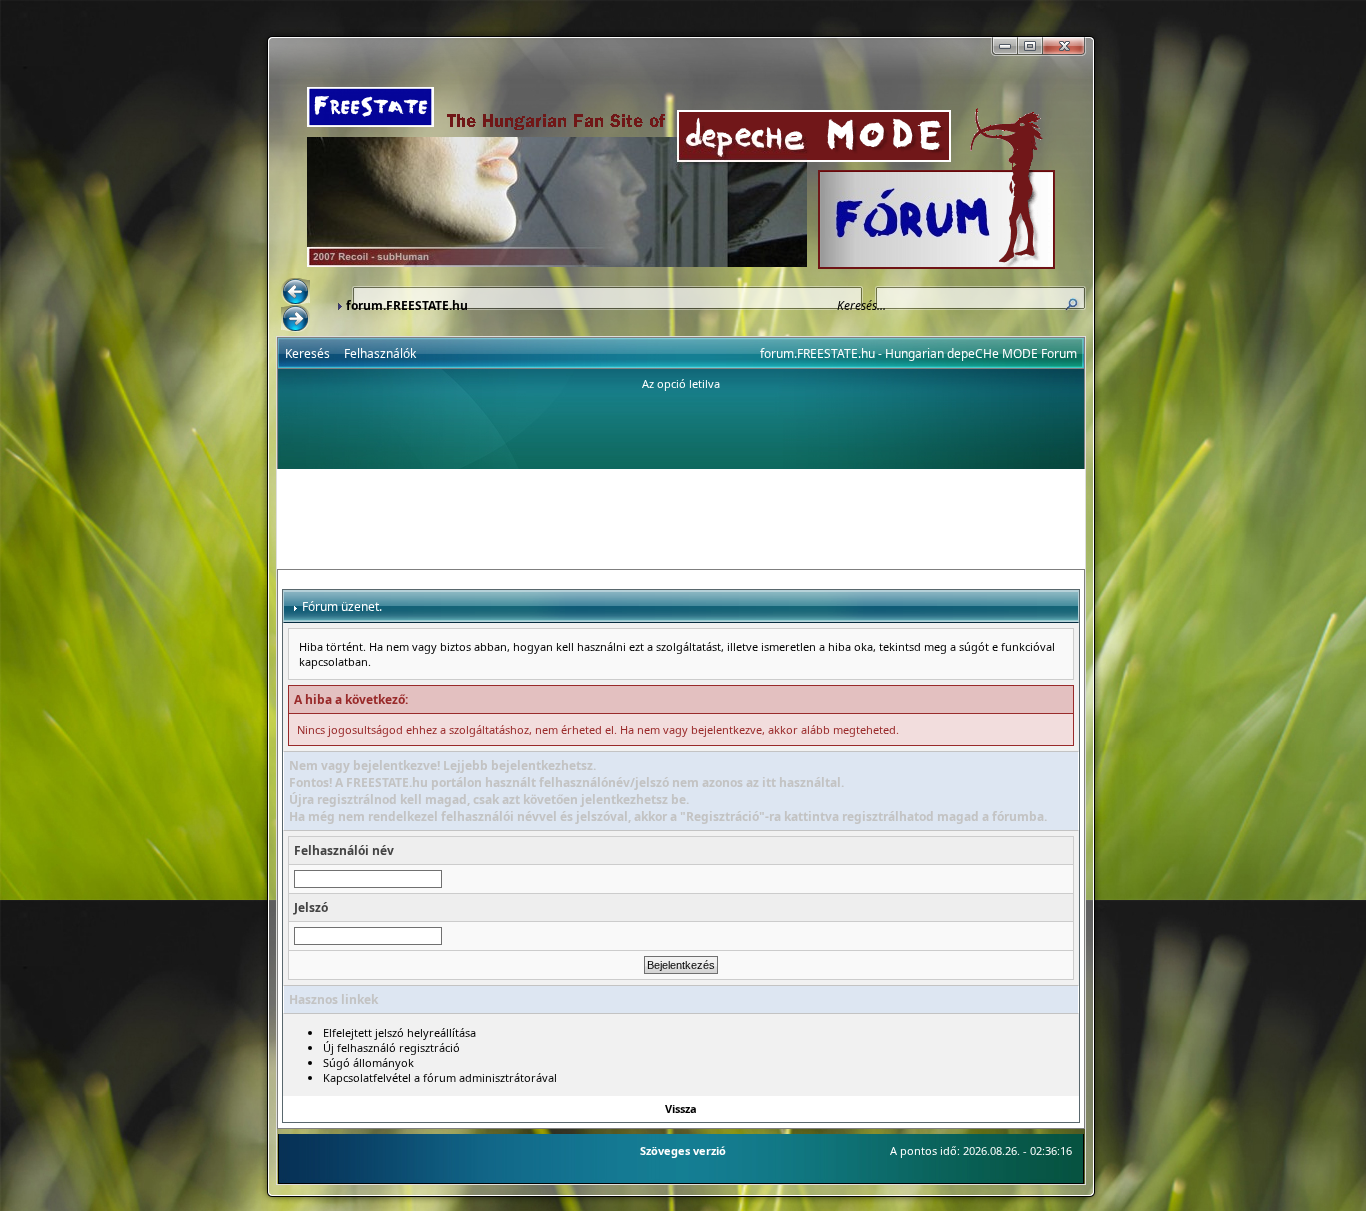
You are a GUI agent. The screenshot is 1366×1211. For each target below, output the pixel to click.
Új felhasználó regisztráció (391, 1047)
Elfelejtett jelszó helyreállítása (399, 1032)
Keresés (307, 353)
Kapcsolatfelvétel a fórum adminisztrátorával (440, 1077)
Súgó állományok (368, 1062)
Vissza (681, 1108)
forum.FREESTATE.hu (407, 305)
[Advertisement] (681, 519)
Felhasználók (380, 353)
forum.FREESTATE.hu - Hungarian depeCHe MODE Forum (918, 353)
